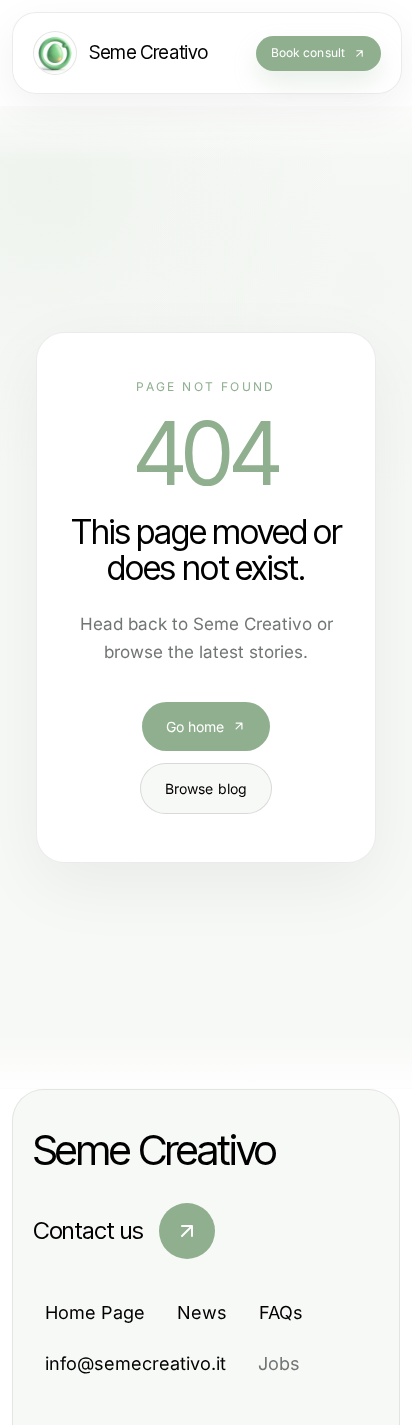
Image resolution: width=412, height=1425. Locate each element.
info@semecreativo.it (135, 1363)
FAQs (281, 1312)
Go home (195, 726)
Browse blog (206, 788)
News (202, 1312)
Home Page (95, 1312)
